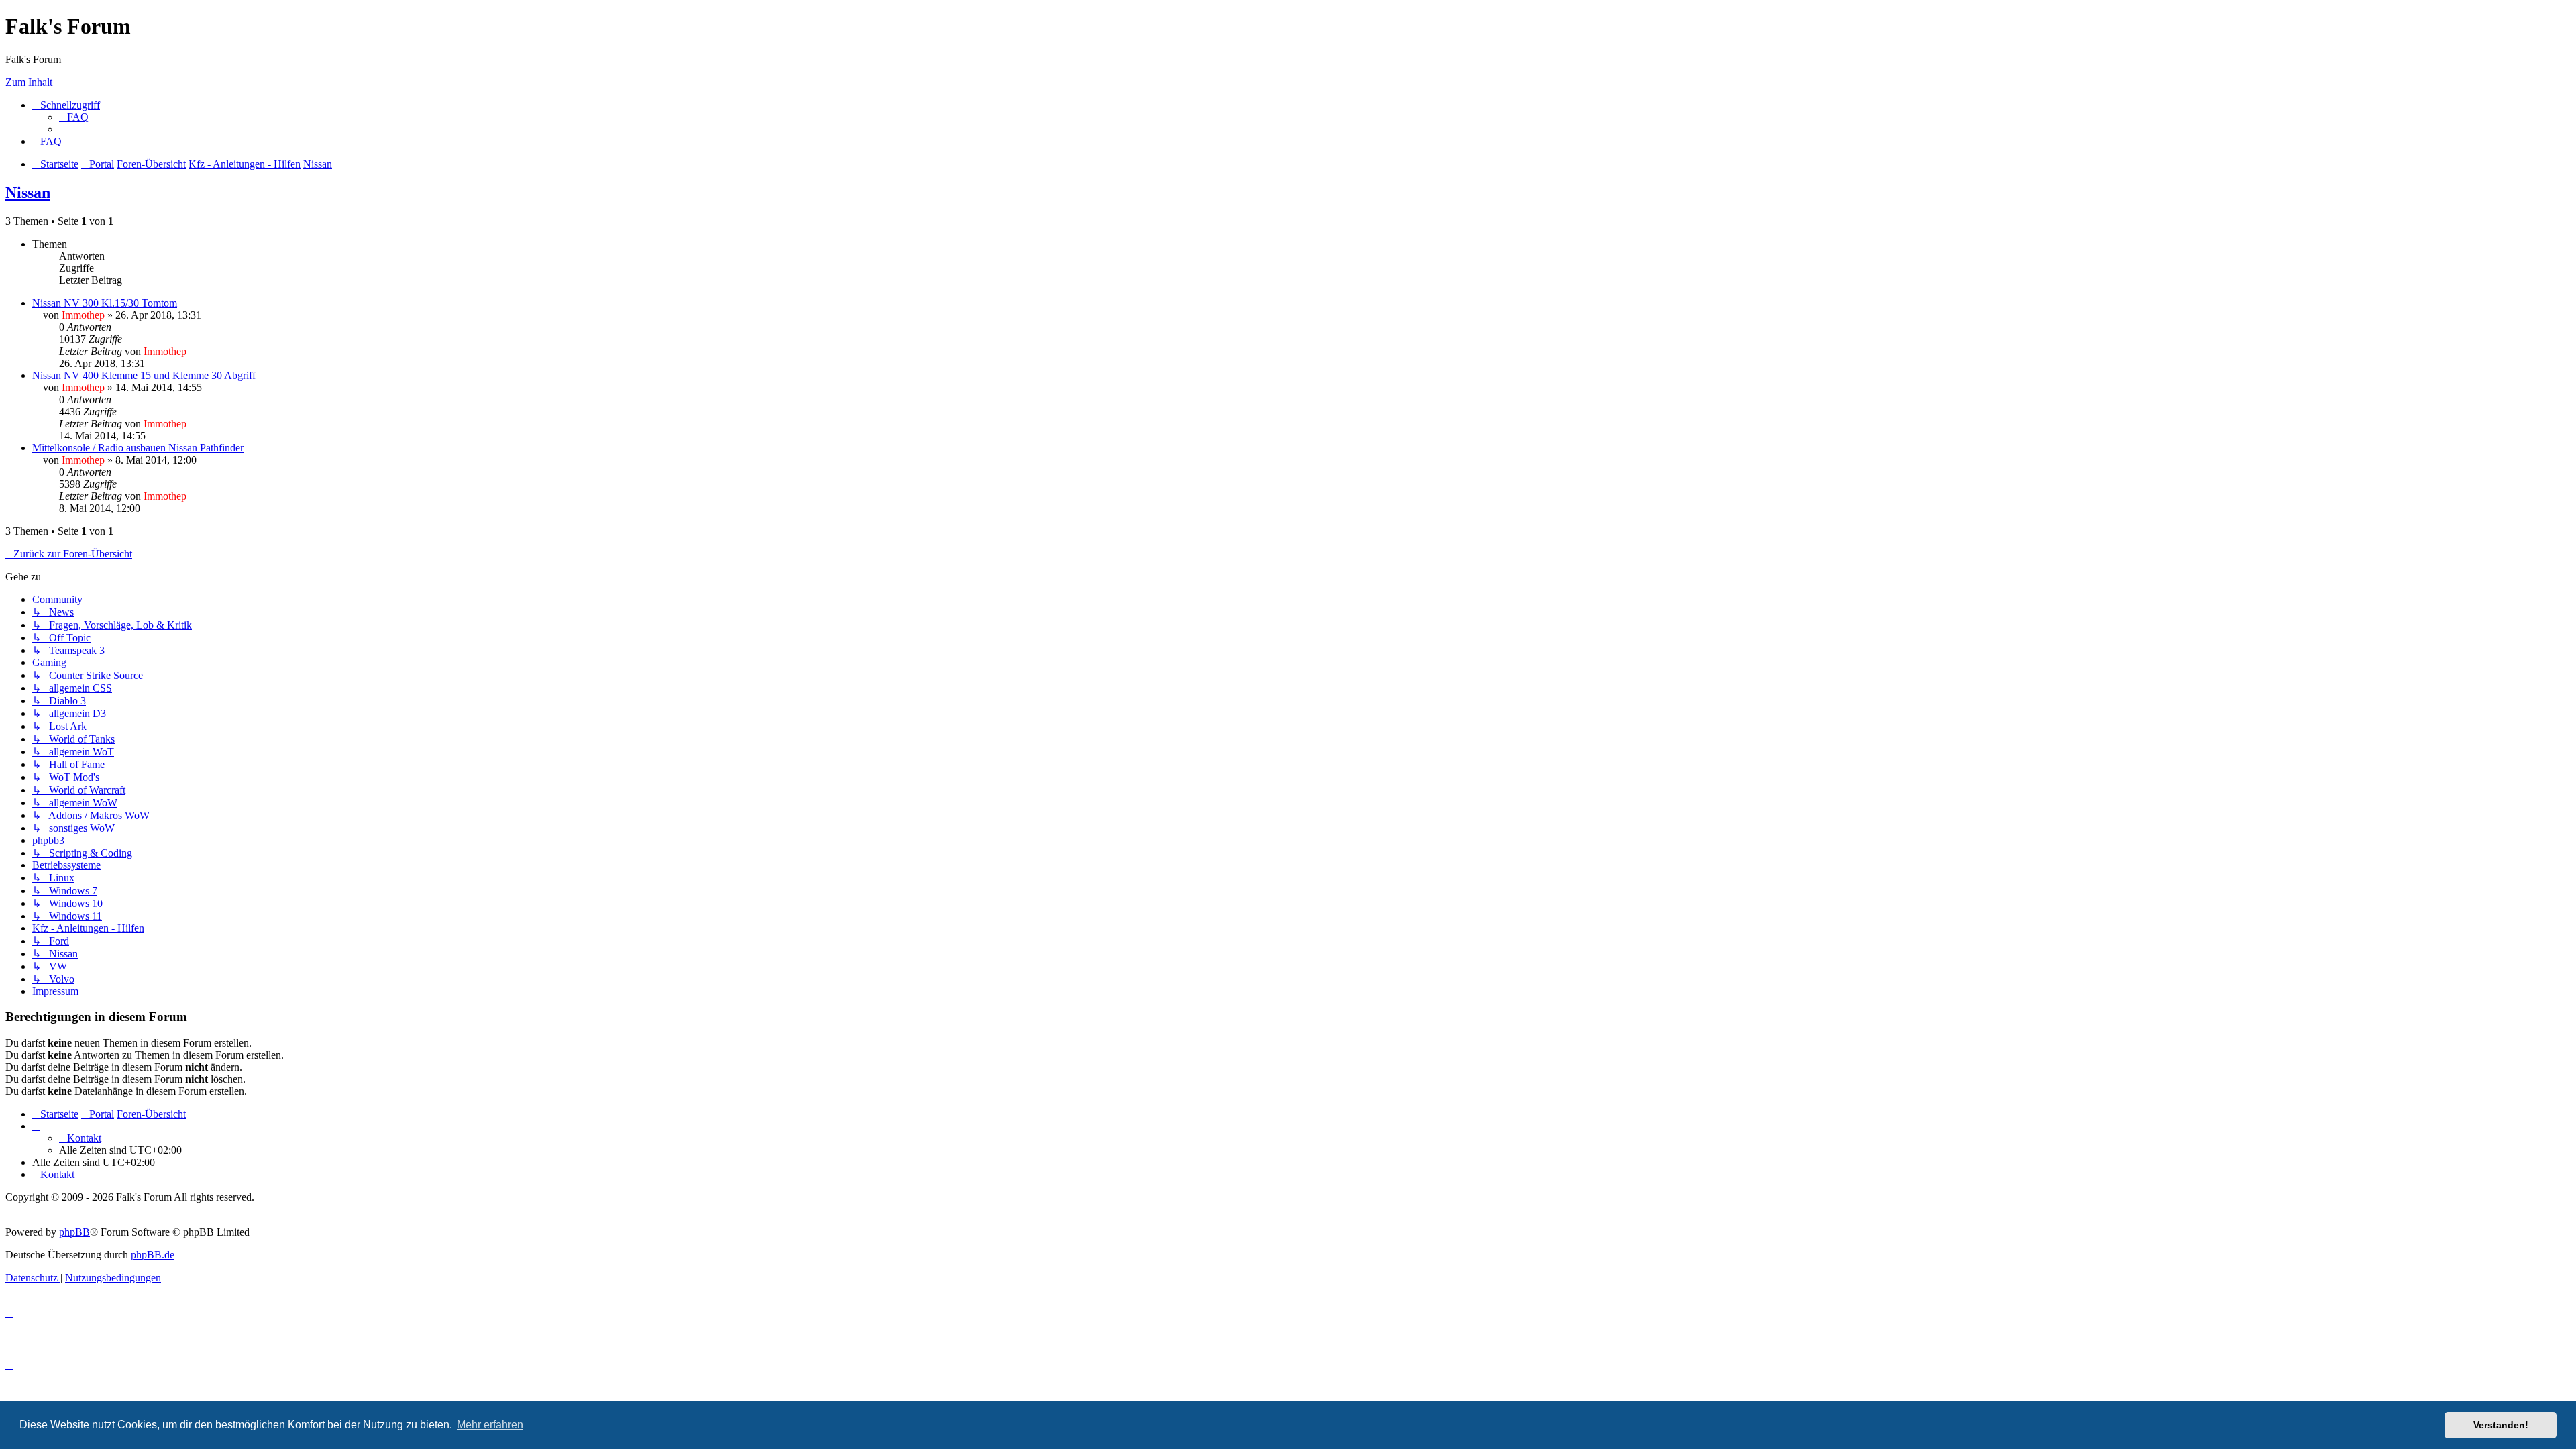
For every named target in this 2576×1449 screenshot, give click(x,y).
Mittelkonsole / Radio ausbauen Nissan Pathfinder (138, 448)
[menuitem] (74, 117)
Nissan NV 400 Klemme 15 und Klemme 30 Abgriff (144, 375)
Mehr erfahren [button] (490, 1425)
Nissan (28, 193)
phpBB (74, 1232)
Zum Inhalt (29, 82)
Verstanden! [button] (2501, 1425)
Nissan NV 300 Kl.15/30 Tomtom (105, 303)
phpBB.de (153, 1255)
